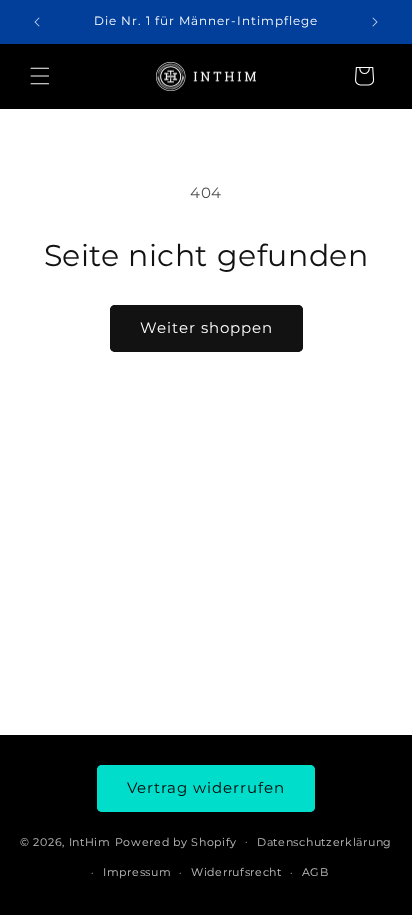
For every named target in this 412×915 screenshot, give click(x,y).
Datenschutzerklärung (324, 842)
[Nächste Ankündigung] (375, 22)
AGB (315, 872)
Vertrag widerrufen (206, 787)
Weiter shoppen (206, 327)
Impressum (137, 872)
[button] (40, 76)
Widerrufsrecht (236, 872)
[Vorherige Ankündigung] (37, 22)
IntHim (90, 841)
